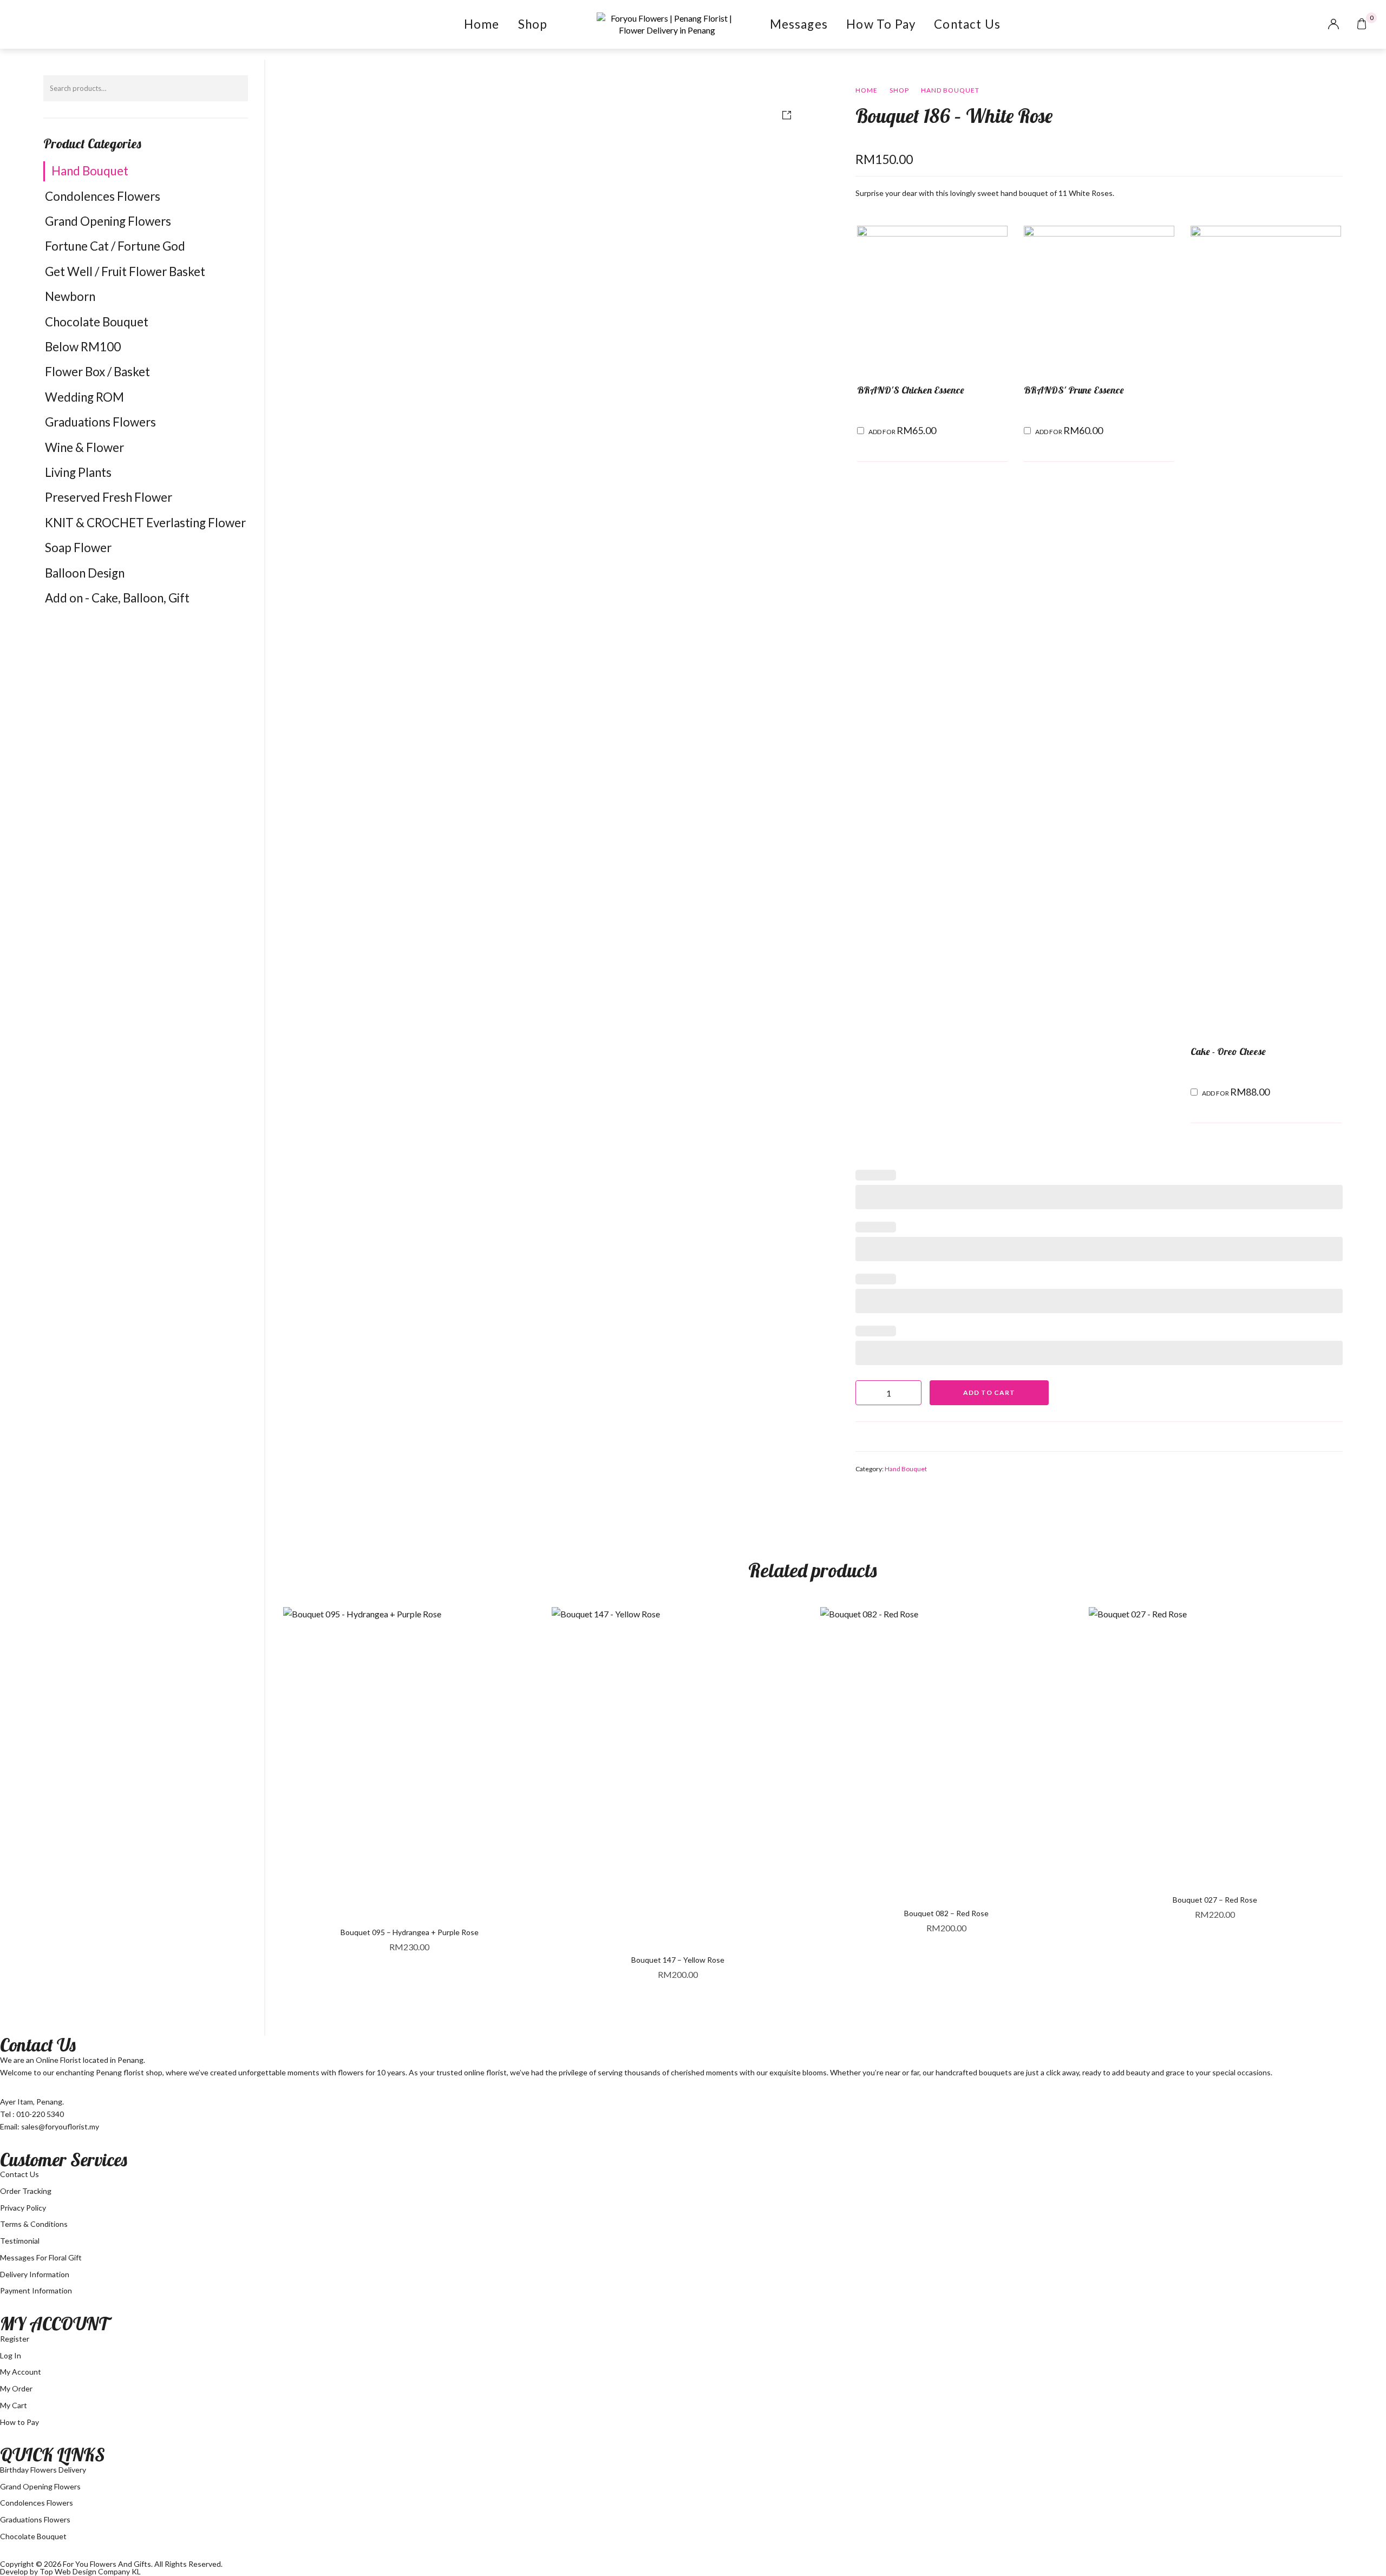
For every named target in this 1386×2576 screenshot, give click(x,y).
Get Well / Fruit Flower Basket (125, 271)
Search (234, 88)
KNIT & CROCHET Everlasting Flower (145, 523)
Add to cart (989, 1392)
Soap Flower (78, 548)
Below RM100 (83, 347)
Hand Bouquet (90, 171)
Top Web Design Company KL (90, 2571)
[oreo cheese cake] (1266, 630)
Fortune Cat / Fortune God (115, 246)
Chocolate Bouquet (97, 322)
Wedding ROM (84, 397)
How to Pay (881, 24)
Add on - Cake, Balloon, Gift (117, 598)
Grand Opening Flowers (108, 221)
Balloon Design (85, 573)
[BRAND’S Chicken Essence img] (932, 300)
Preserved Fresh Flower (109, 497)
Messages (799, 24)
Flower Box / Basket (97, 372)
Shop (533, 24)
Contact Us (967, 24)
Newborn (70, 296)
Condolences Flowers (103, 196)
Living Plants (78, 472)
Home (482, 24)
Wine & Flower (84, 447)
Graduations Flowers (100, 422)
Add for (902, 430)
